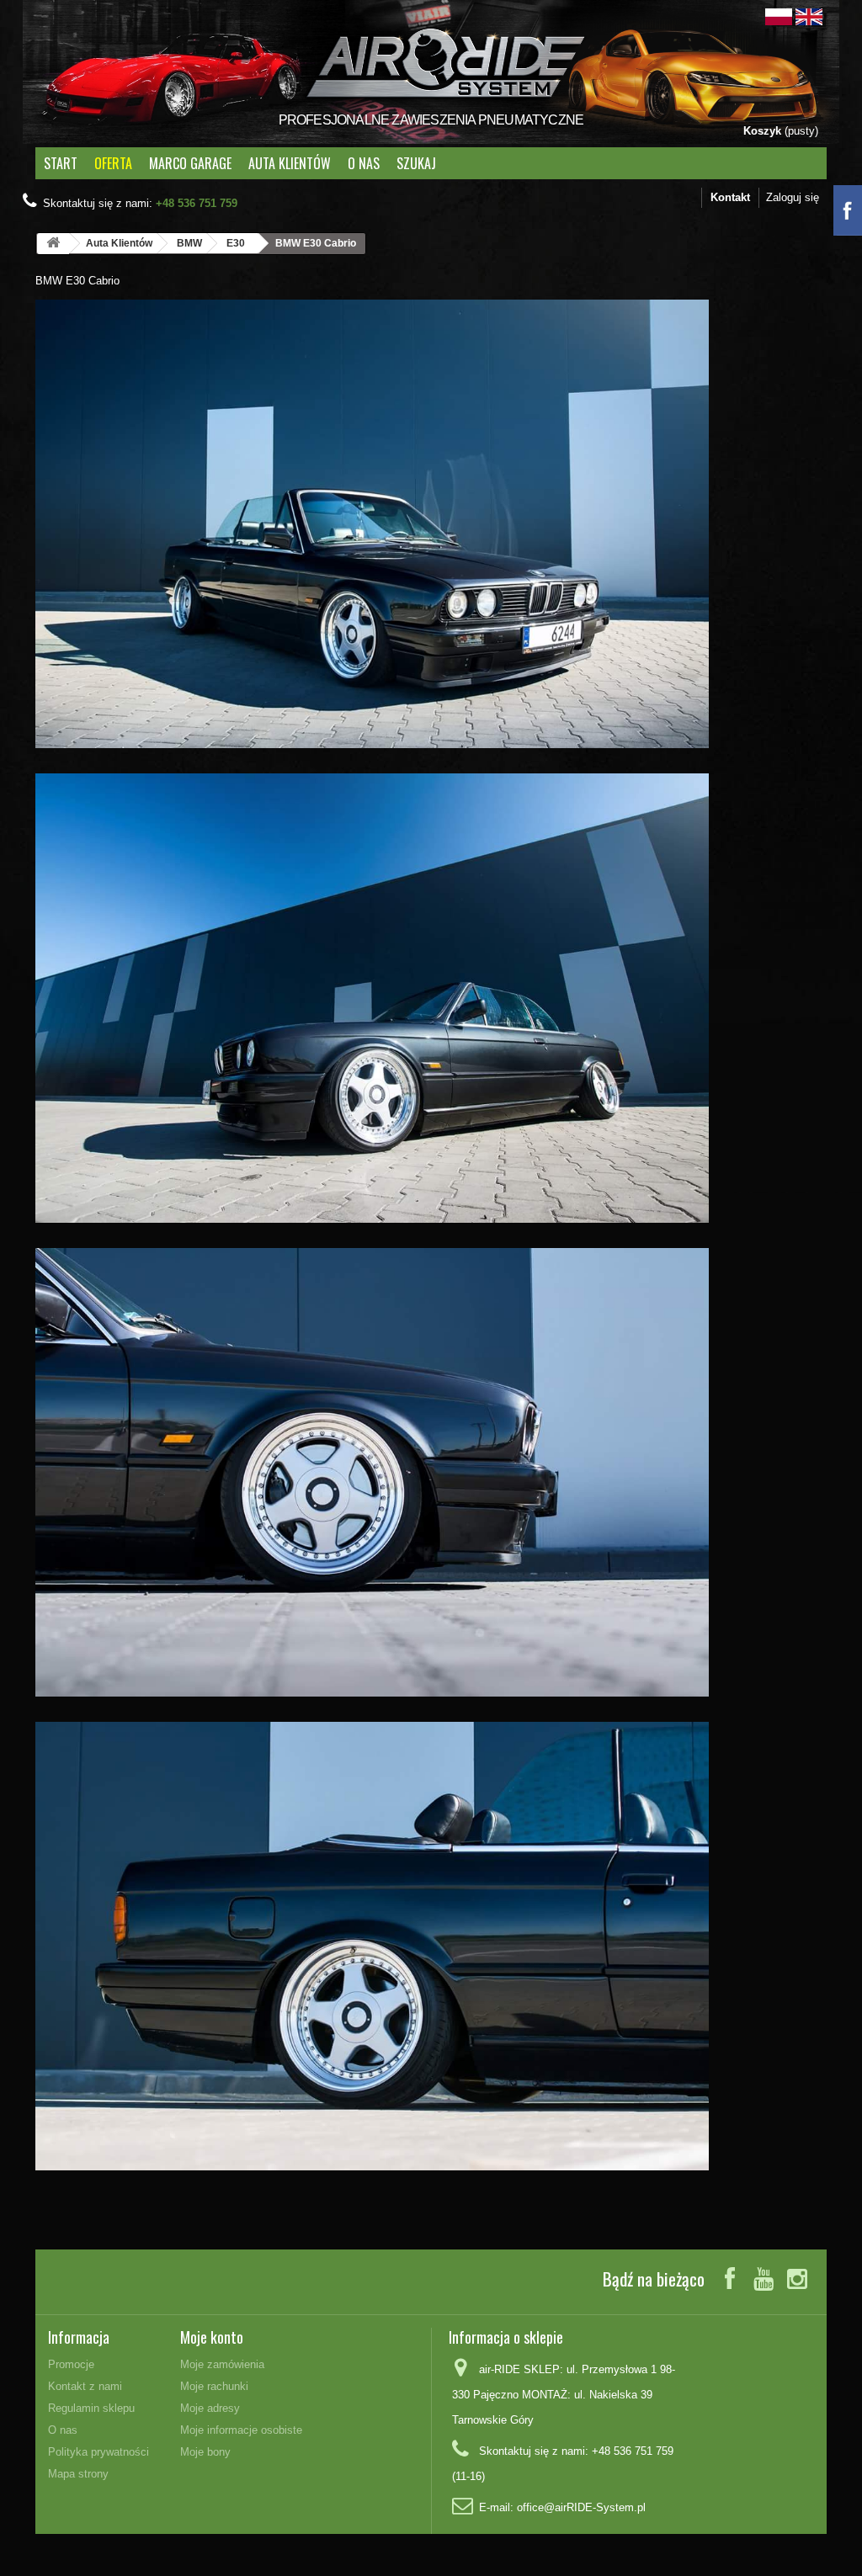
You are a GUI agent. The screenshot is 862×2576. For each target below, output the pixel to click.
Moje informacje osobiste (241, 2430)
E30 (236, 243)
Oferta (113, 163)
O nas (364, 163)
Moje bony (205, 2452)
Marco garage (190, 163)
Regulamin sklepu (91, 2408)
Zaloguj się (793, 197)
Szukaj (416, 163)
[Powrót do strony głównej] (53, 244)
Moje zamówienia (222, 2364)
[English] (809, 16)
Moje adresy (210, 2408)
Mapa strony (78, 2474)
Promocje (71, 2364)
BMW (189, 243)
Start (61, 163)
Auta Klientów (290, 163)
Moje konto (212, 2337)
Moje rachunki (214, 2386)
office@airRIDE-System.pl (581, 2507)
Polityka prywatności (98, 2452)
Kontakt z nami (85, 2386)
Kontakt (730, 197)
